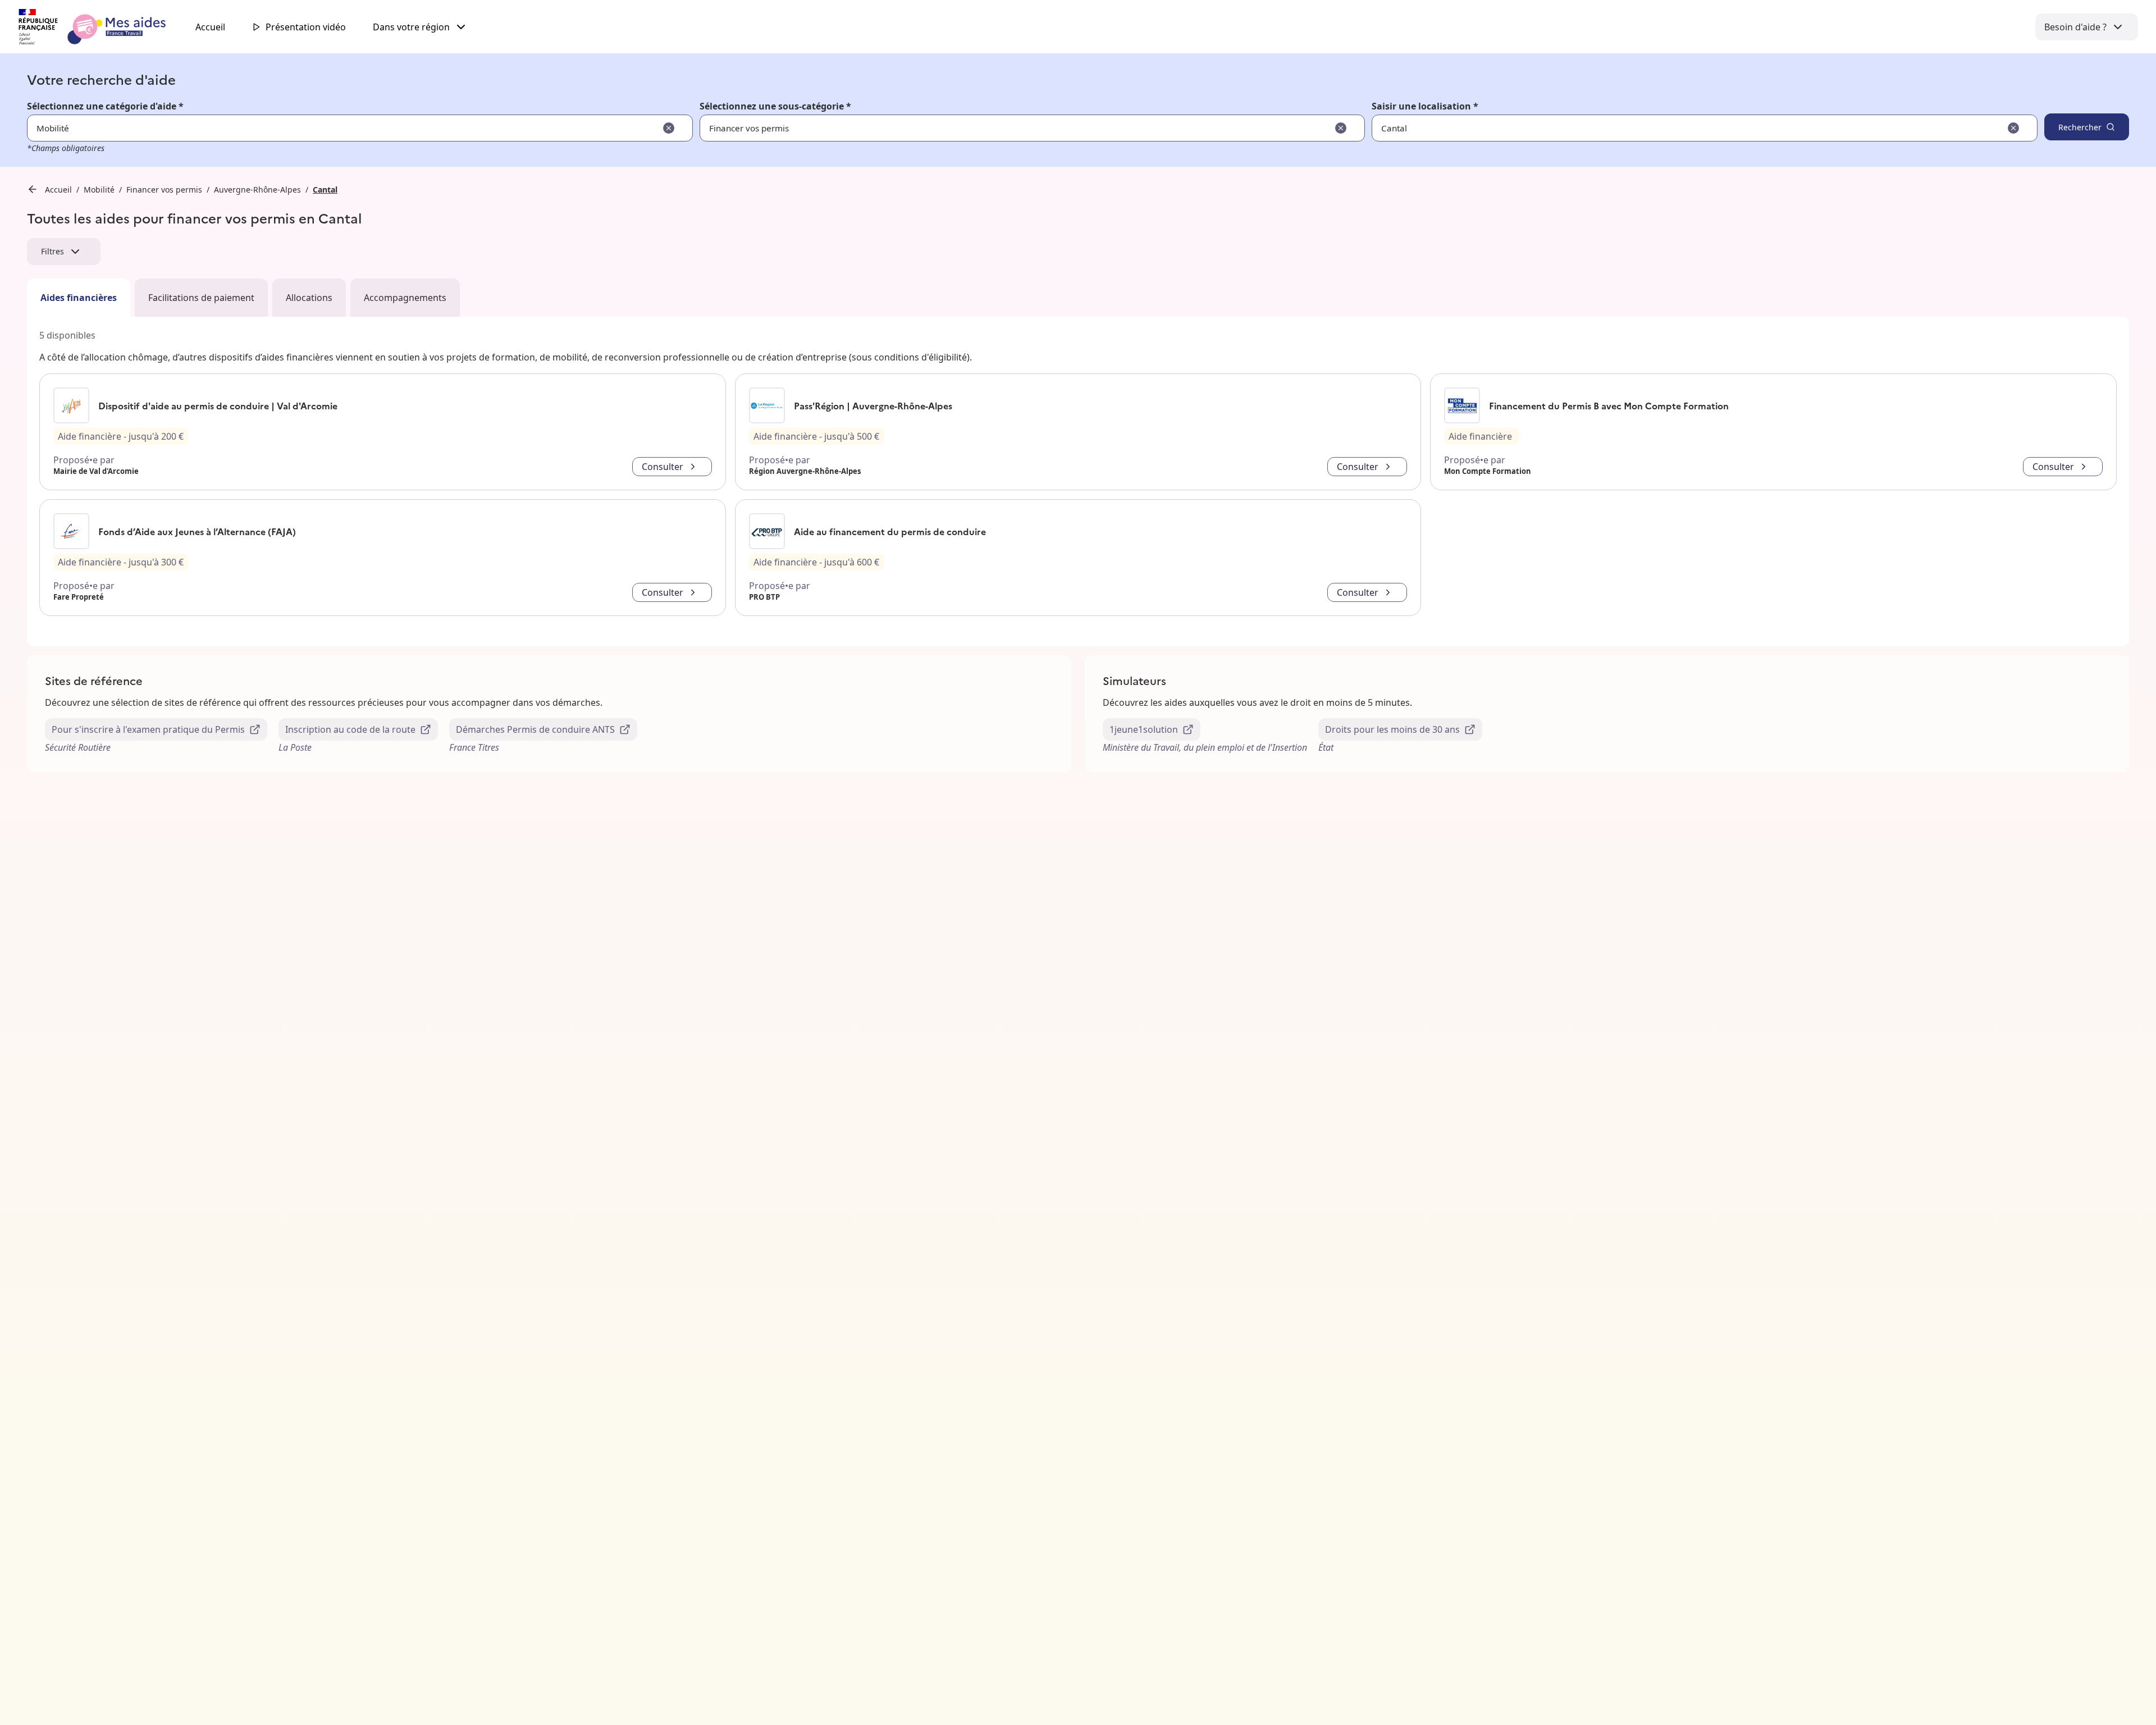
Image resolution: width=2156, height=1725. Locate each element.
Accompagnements (405, 298)
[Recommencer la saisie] (669, 128)
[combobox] (1670, 128)
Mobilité (99, 190)
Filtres (52, 251)
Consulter (663, 467)
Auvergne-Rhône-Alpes (257, 190)
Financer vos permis (164, 190)
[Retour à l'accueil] (102, 27)
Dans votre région (411, 27)
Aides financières (79, 298)
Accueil (210, 27)
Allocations (309, 298)
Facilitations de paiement (201, 298)
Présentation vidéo (306, 27)
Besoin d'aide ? (2075, 27)
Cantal (325, 190)
